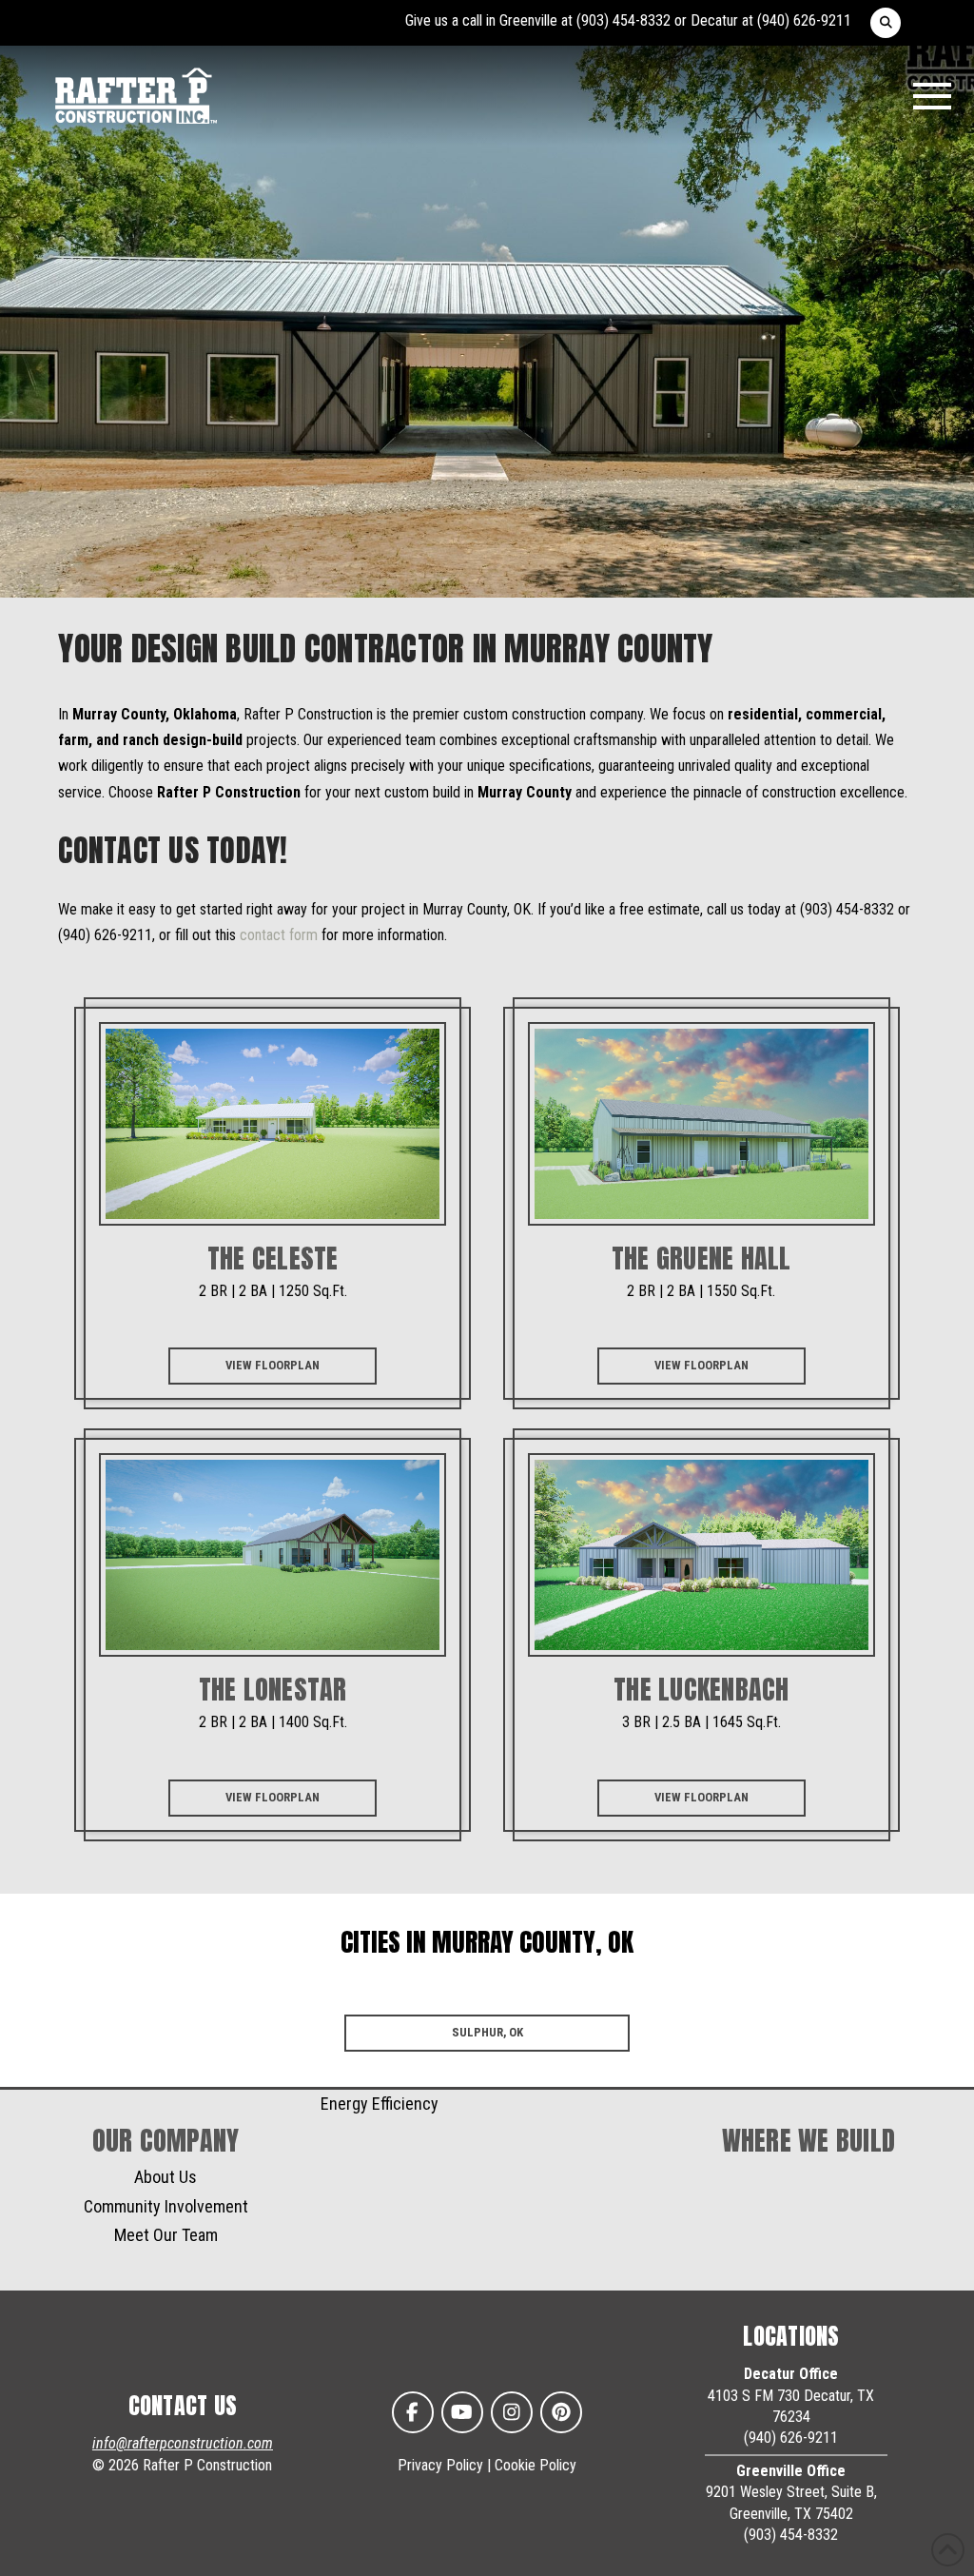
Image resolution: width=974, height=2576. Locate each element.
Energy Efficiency (380, 2104)
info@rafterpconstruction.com (183, 2443)
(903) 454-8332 (623, 20)
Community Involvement (166, 2206)
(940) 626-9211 (804, 20)
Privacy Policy (440, 2465)
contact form (279, 935)
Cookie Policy (536, 2465)
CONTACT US (183, 2406)
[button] (886, 23)
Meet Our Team (166, 2235)
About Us (166, 2177)
